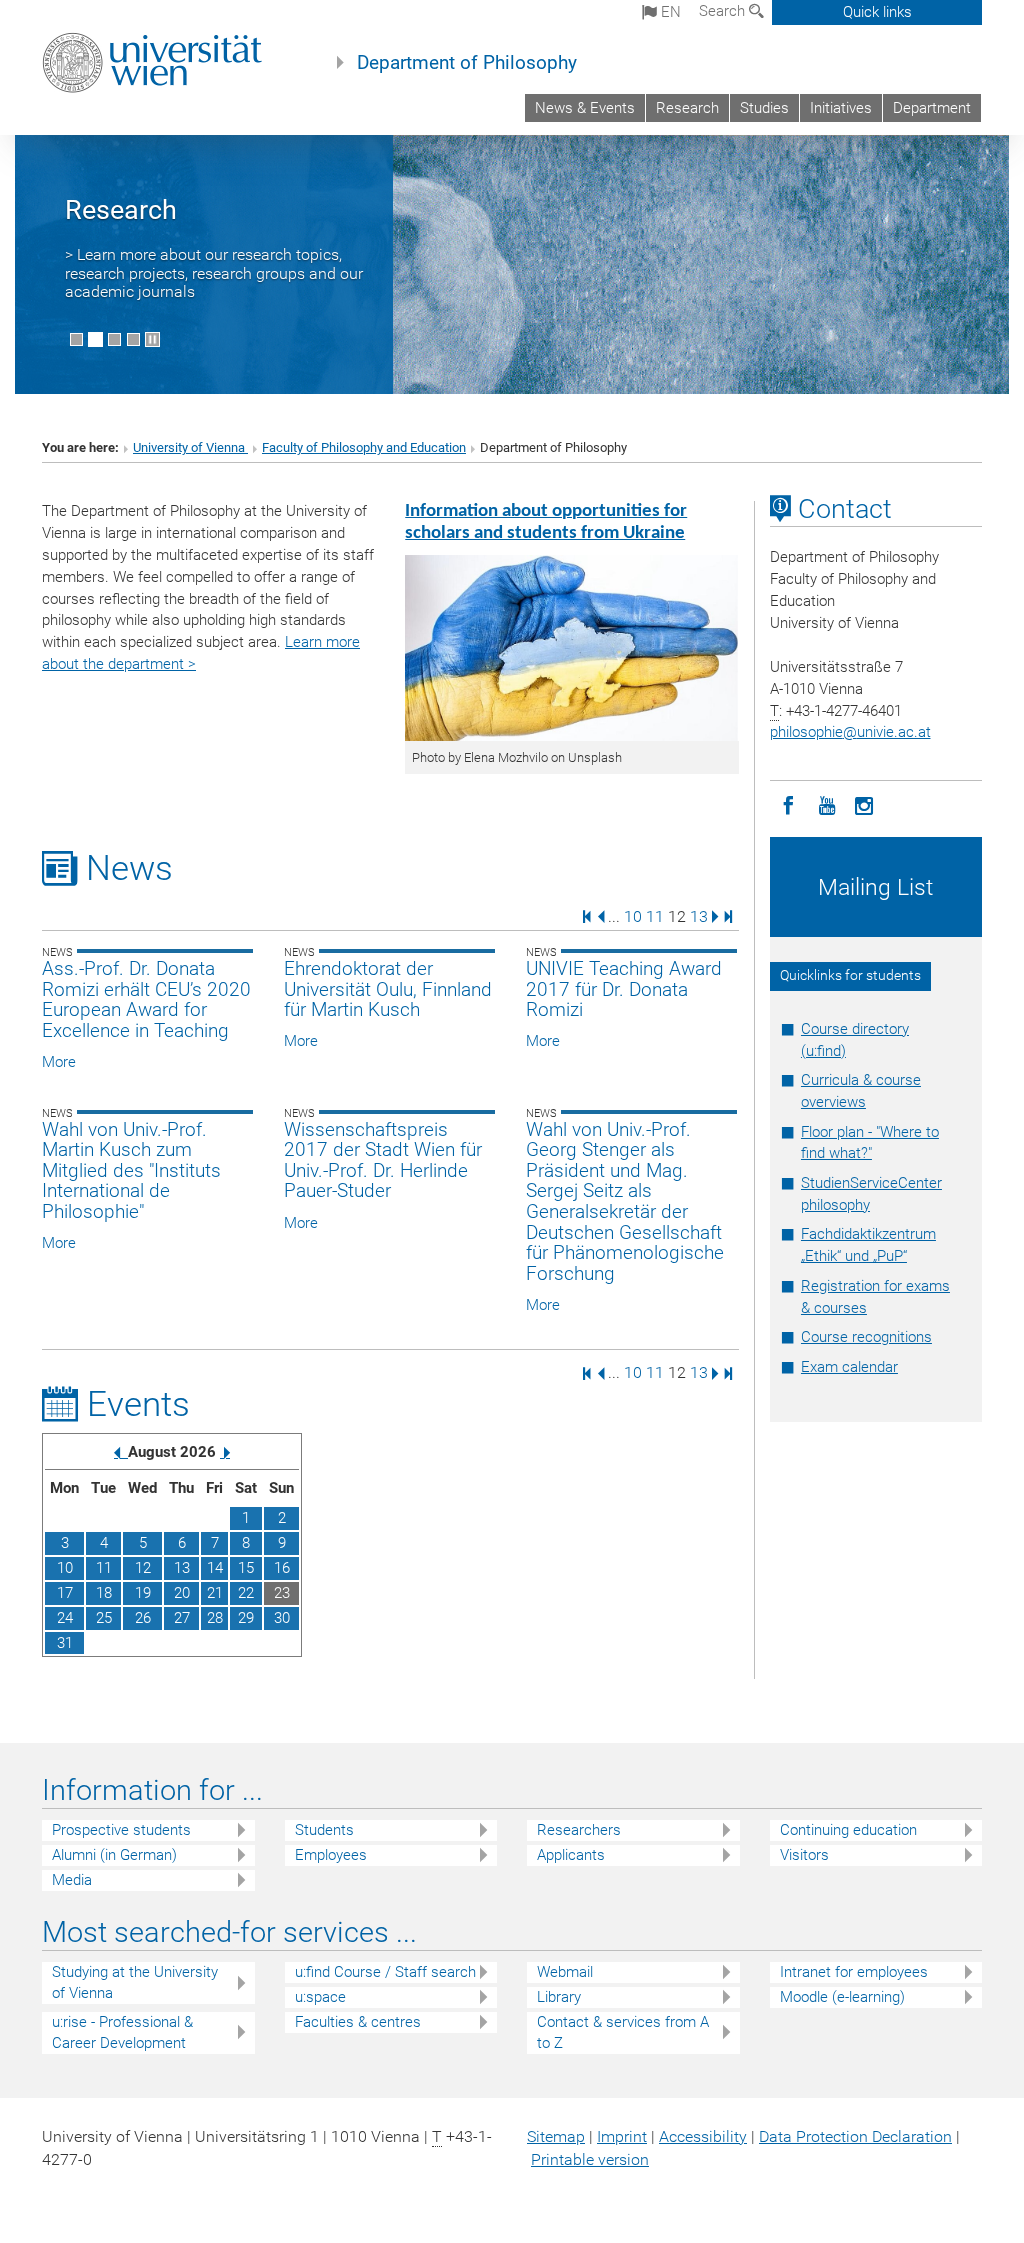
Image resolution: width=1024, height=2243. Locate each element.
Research (687, 108)
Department (932, 108)
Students (324, 1830)
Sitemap (556, 2136)
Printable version (590, 2159)
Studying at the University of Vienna (135, 1982)
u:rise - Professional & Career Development (122, 2032)
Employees (331, 1855)
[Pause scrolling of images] (152, 339)
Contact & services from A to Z (623, 2032)
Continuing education (848, 1830)
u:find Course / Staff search (385, 1972)
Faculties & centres (358, 2022)
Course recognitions (866, 1337)
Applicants (571, 1855)
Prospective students (121, 1830)
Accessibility (703, 2136)
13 (699, 915)
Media (72, 1880)
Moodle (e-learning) (842, 1997)
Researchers (579, 1830)
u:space (320, 1997)
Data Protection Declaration (855, 2136)
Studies (764, 108)
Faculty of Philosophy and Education (364, 447)
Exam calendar (849, 1367)
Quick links (877, 12)
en (669, 12)
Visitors (804, 1855)
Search (724, 11)
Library (559, 1997)
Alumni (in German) (114, 1855)
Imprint (622, 2136)
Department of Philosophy (467, 63)
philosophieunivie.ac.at (850, 732)
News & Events (585, 108)
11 (655, 915)
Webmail (565, 1972)
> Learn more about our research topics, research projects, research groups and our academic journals (214, 273)
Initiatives (841, 108)
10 (633, 915)
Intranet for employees (854, 1972)
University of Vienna (190, 447)
